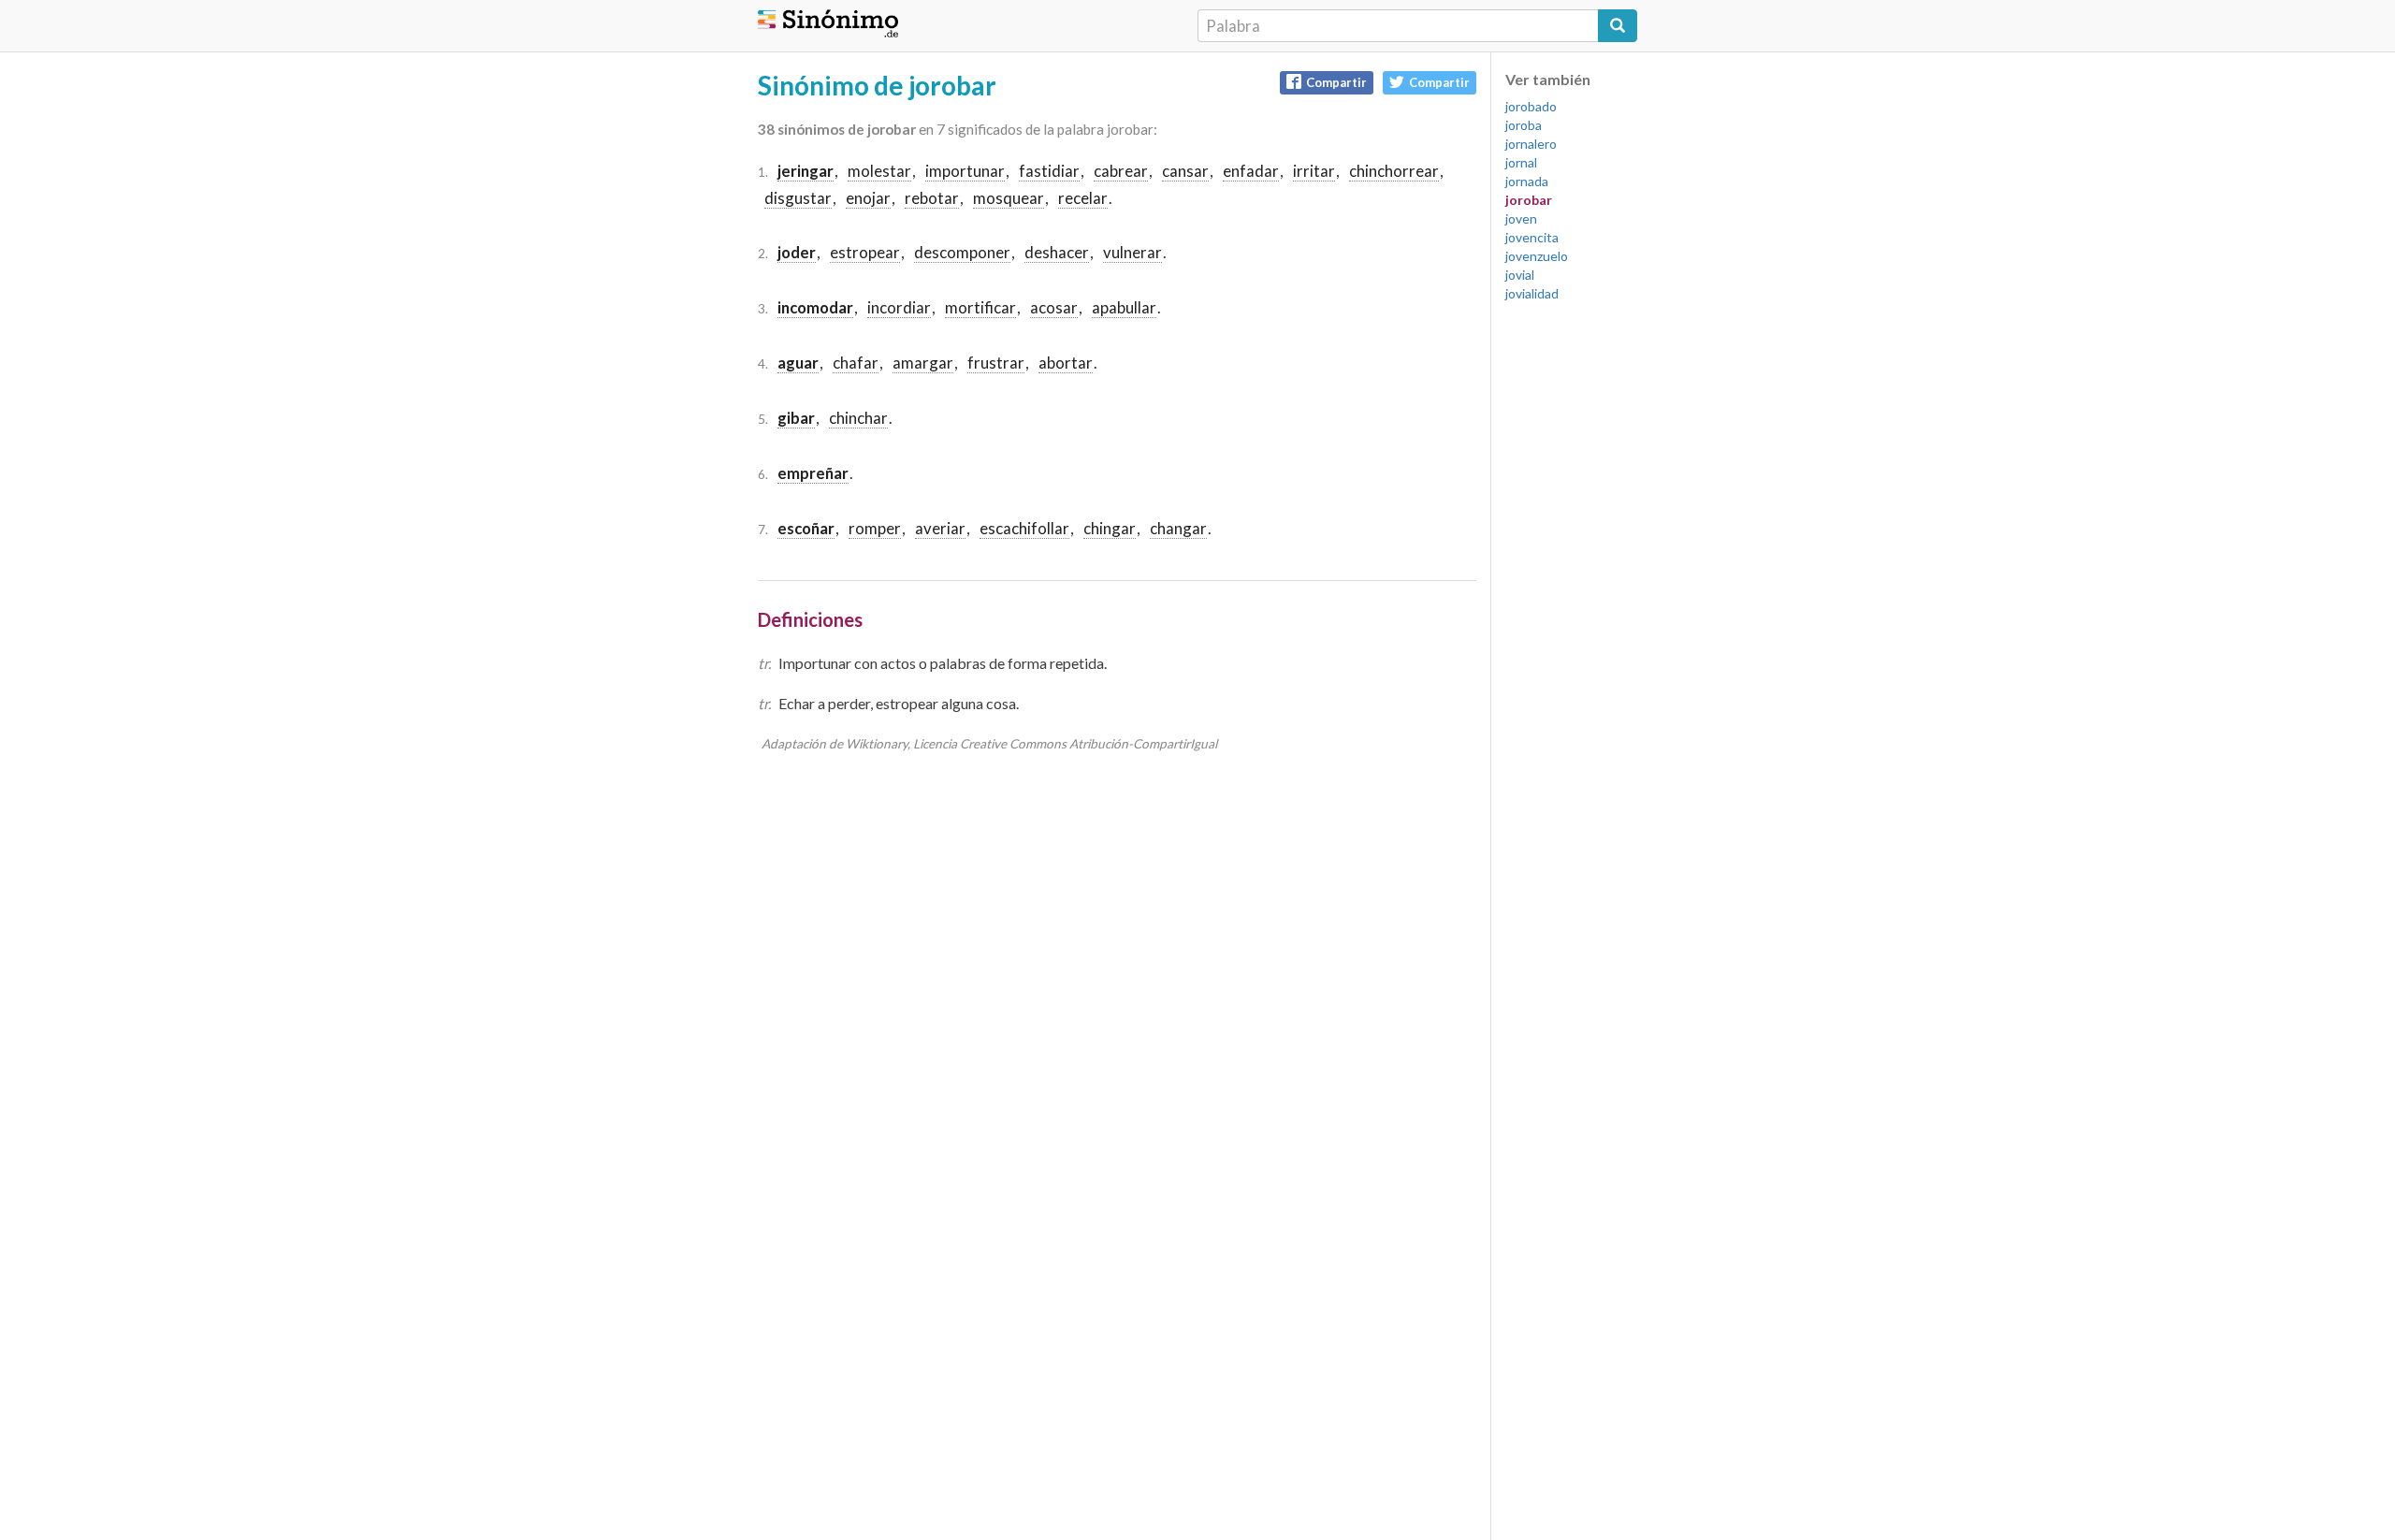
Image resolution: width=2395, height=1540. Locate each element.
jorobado (1531, 106)
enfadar (1251, 171)
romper (875, 528)
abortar (1066, 363)
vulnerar (1132, 252)
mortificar (980, 307)
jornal (1521, 162)
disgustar (798, 198)
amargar (923, 363)
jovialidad (1532, 293)
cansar (1185, 171)
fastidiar (1049, 171)
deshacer (1057, 252)
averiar (940, 528)
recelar (1083, 198)
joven (1521, 218)
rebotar (932, 198)
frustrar (996, 363)
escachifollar (1024, 528)
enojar (868, 198)
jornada (1527, 181)
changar (1178, 528)
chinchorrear (1394, 171)
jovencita (1532, 237)
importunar (965, 171)
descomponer (962, 252)
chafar (856, 363)
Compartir (1336, 82)
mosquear (1009, 198)
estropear (865, 252)
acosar (1054, 307)
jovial (1520, 275)
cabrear (1121, 171)
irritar (1314, 171)
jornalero (1531, 144)
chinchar (858, 418)
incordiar (899, 307)
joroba (1524, 125)
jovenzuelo (1537, 256)
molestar (879, 171)
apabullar (1124, 307)
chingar (1110, 528)
